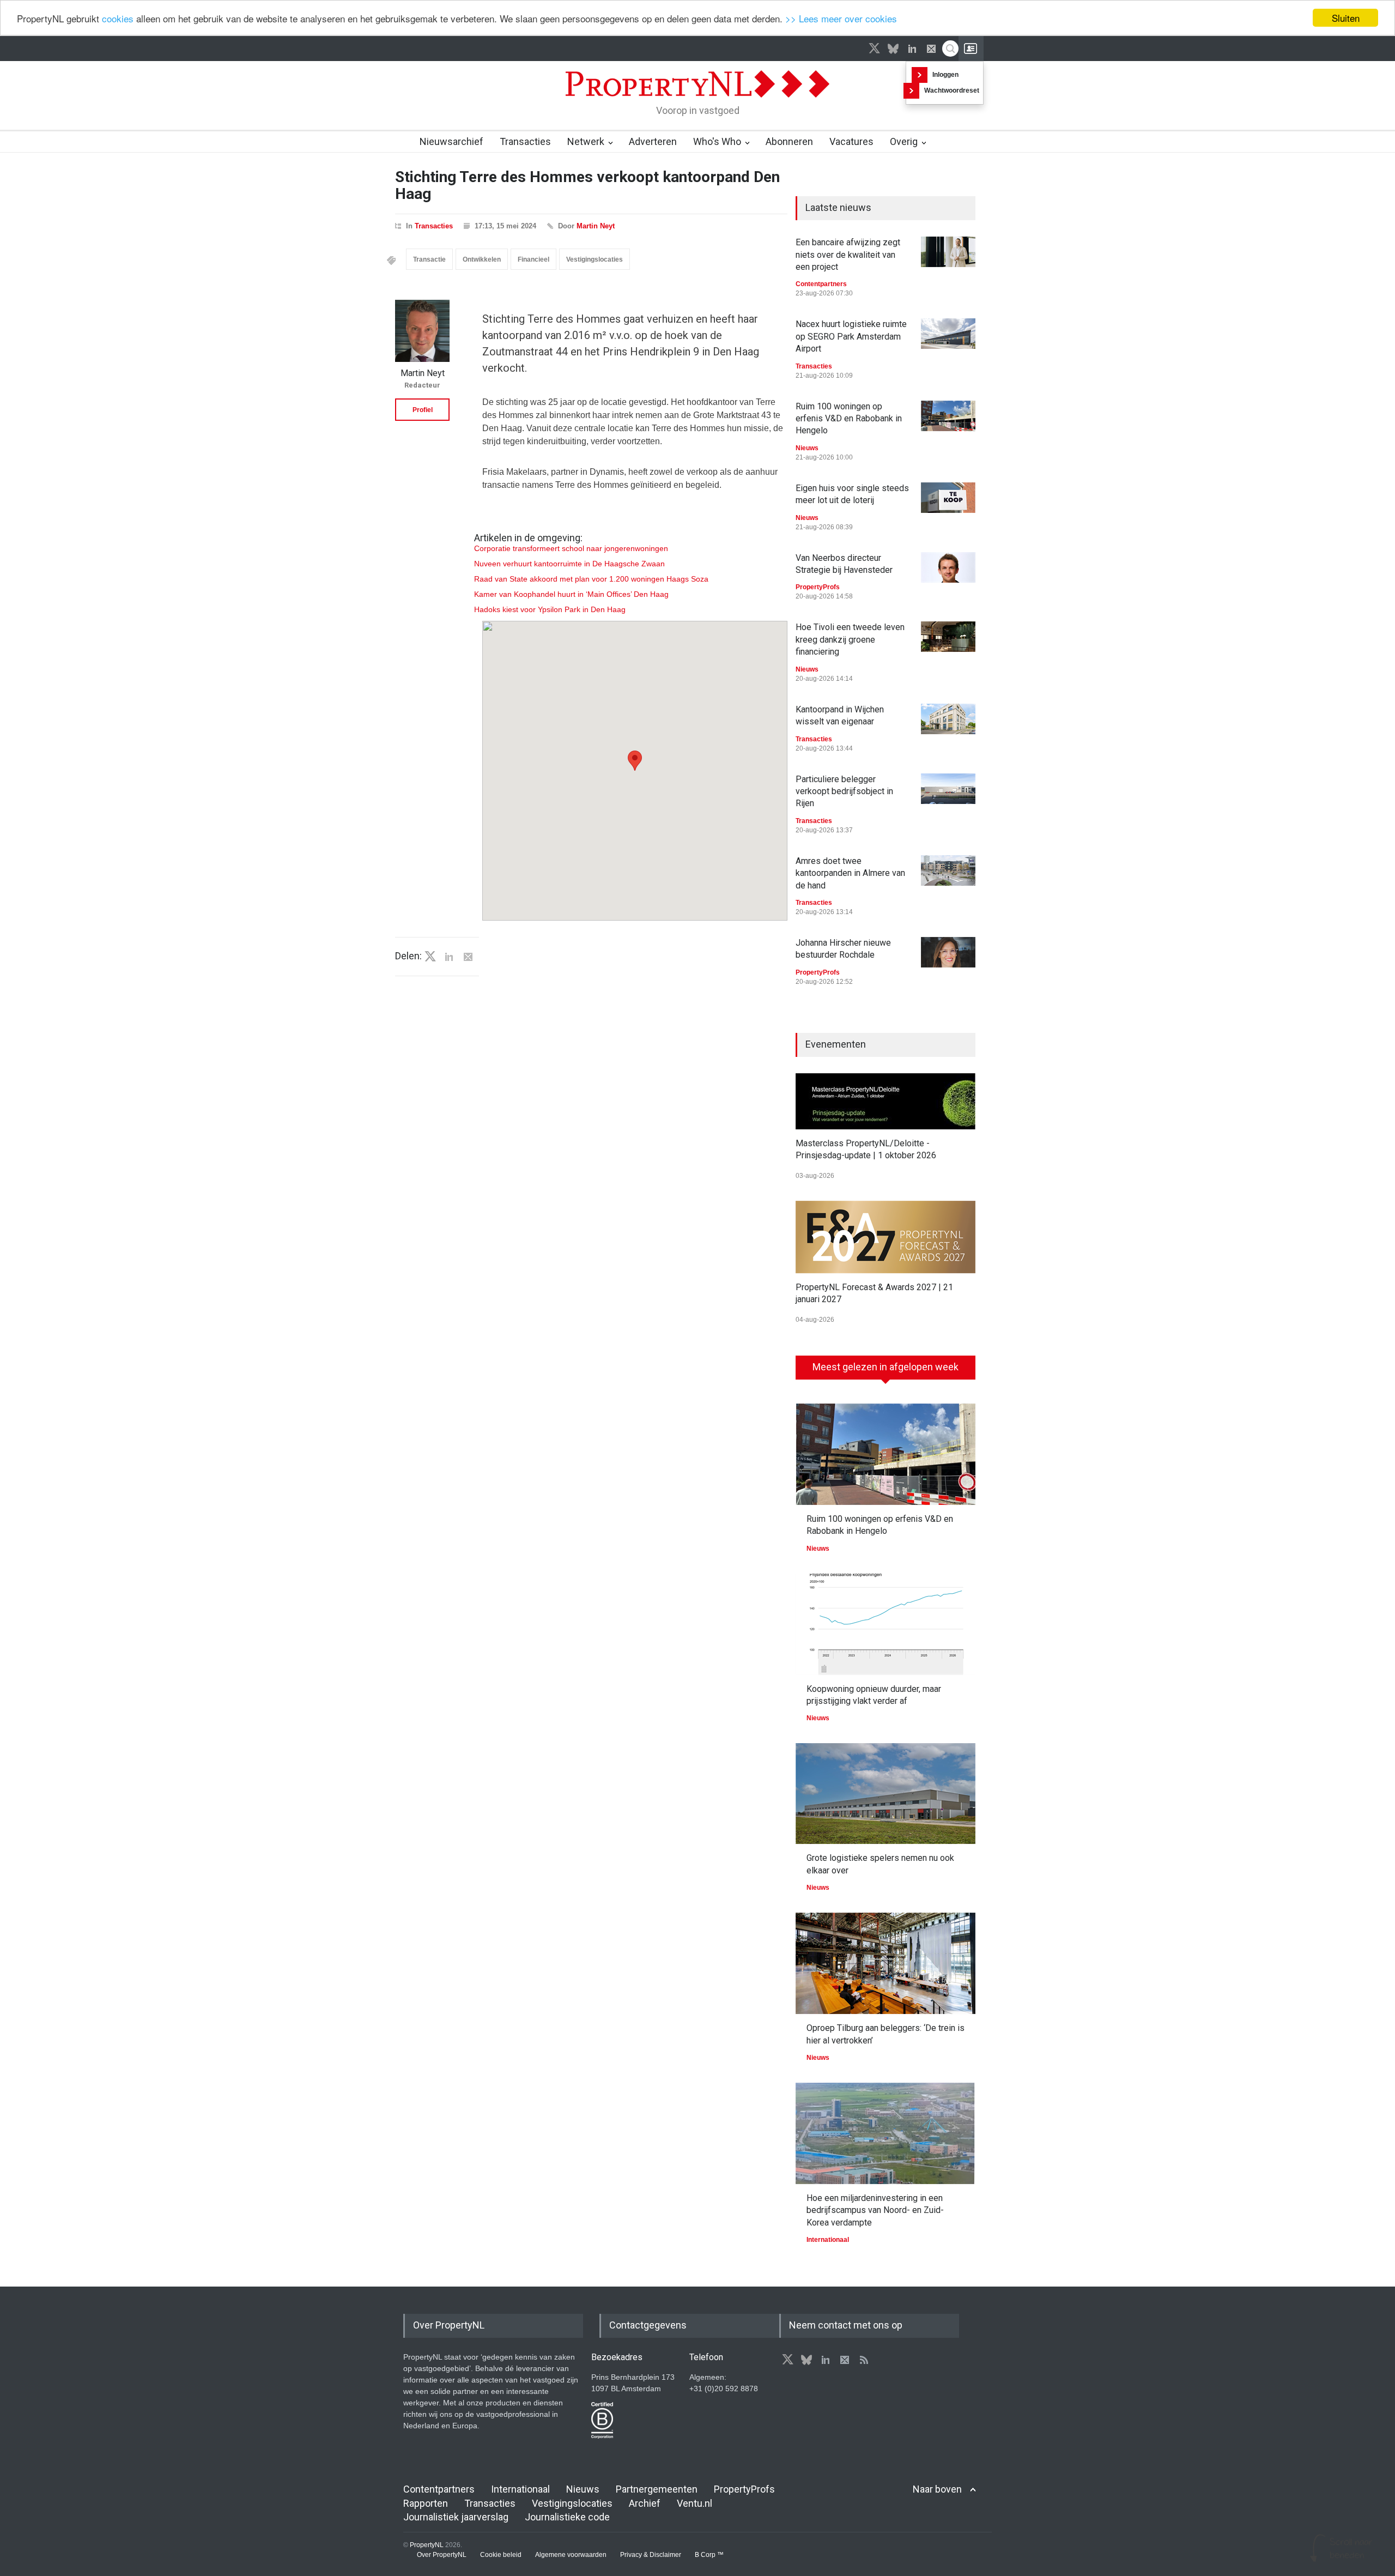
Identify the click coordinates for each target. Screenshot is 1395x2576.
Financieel (533, 259)
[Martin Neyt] (422, 331)
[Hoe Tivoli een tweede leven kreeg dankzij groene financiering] (948, 637)
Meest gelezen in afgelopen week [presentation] (885, 1367)
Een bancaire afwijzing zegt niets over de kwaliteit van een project (848, 255)
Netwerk (586, 141)
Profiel (423, 410)
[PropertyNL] (697, 100)
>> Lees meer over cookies (841, 18)
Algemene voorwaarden (571, 2555)
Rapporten (426, 2503)
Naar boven (937, 2489)
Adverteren (653, 141)
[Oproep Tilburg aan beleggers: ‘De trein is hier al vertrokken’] (885, 1963)
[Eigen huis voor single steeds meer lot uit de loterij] (948, 498)
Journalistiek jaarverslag (456, 2517)
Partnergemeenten (657, 2489)
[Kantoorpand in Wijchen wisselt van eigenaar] (948, 719)
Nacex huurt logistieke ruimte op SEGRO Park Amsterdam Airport (851, 336)
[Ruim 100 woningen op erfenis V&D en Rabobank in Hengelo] (948, 416)
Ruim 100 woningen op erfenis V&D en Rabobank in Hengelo (849, 419)
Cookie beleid (501, 2555)
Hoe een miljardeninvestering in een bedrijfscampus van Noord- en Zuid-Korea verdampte (875, 2210)
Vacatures (851, 141)
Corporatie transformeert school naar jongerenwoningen (571, 548)
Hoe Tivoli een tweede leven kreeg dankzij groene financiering (850, 639)
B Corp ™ (709, 2555)
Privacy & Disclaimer (651, 2555)
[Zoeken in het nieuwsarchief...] (950, 49)
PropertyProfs (818, 587)
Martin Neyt (596, 226)
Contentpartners (821, 284)
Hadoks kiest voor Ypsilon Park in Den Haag (550, 609)
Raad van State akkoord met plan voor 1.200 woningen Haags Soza (591, 579)
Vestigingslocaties (595, 259)
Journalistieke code (567, 2517)
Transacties (525, 141)
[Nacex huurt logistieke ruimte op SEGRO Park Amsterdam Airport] (948, 334)
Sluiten (1346, 18)
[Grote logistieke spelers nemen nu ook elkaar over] (885, 1794)
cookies (118, 18)
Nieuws (807, 448)
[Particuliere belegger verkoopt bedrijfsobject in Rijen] (948, 789)
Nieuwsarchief (451, 141)
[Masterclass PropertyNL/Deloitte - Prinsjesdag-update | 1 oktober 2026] (885, 1101)
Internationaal (828, 2240)
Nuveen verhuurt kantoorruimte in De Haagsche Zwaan (569, 564)
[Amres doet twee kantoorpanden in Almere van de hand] (948, 870)
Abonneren (789, 141)
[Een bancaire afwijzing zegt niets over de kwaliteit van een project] (948, 252)
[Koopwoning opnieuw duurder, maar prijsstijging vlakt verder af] (885, 1624)
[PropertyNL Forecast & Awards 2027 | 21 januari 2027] (885, 1237)
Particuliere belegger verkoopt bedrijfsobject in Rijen (844, 791)
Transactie (429, 259)
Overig (904, 141)
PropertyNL (427, 2545)
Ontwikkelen (482, 259)
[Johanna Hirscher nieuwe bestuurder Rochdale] (948, 952)
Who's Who (717, 141)
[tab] (885, 1371)
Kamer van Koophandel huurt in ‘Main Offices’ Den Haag (571, 594)
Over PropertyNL (442, 2555)
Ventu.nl (695, 2503)
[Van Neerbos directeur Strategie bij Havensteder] (948, 567)
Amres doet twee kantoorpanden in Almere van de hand (850, 873)
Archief (645, 2503)
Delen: (408, 956)
